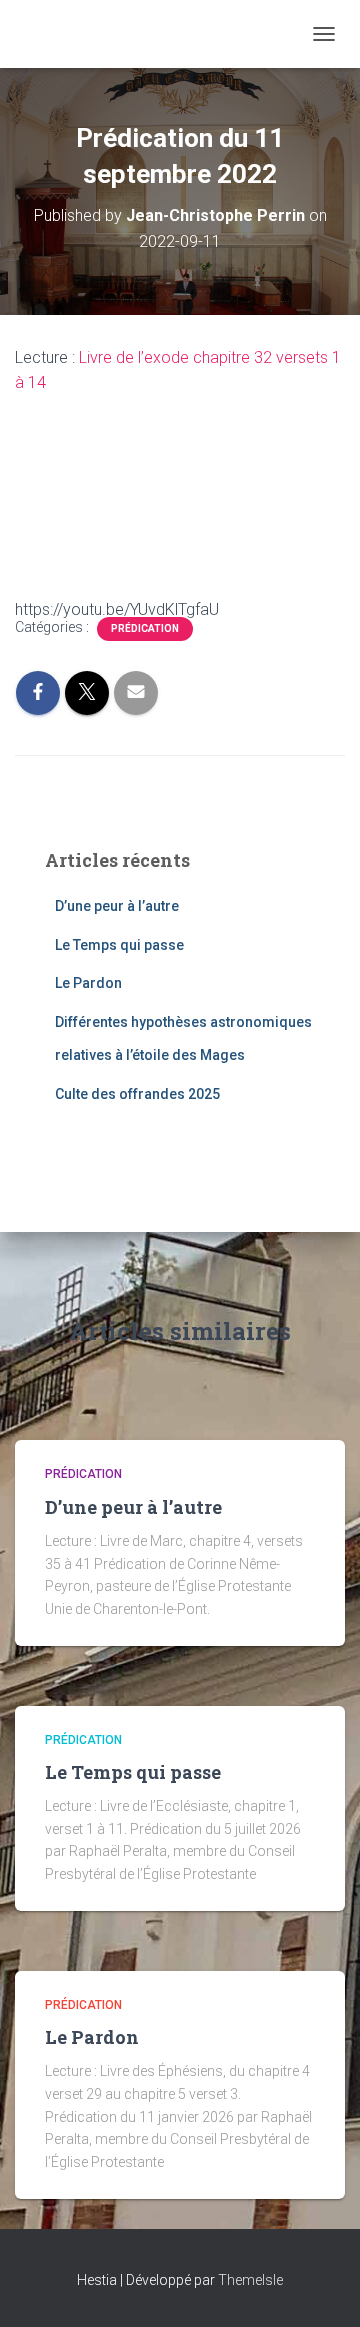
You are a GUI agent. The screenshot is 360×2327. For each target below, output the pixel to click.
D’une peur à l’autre (117, 906)
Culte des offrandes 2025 (137, 1094)
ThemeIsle (250, 2280)
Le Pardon (88, 983)
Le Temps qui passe (119, 945)
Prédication (145, 628)
